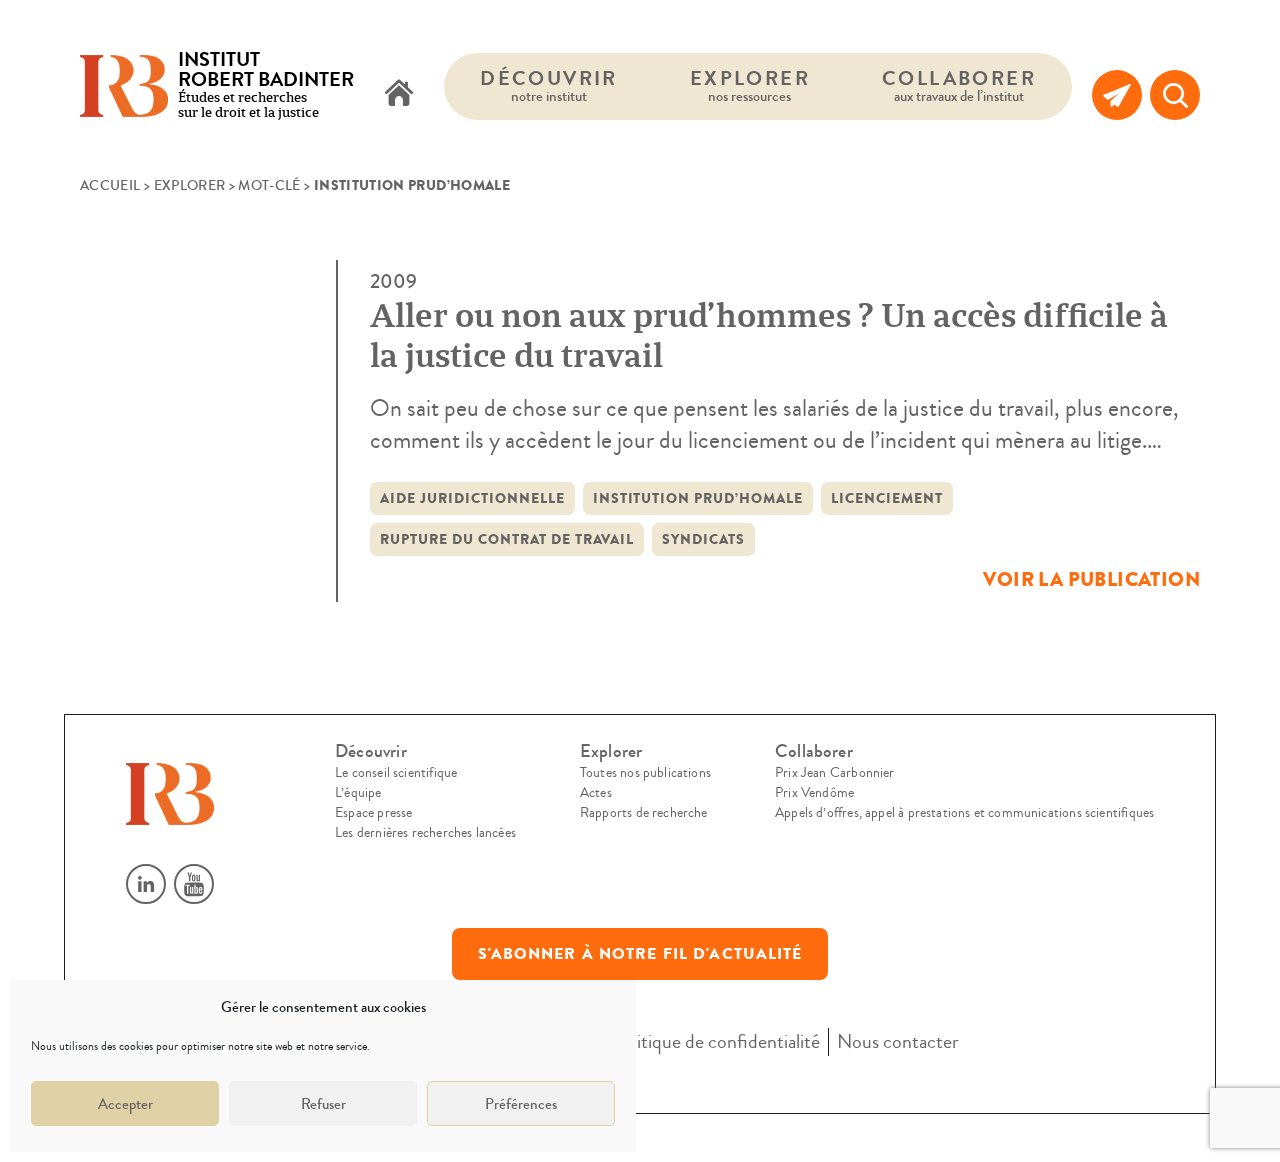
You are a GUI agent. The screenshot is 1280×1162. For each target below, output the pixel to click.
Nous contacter (898, 1041)
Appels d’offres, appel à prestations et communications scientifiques (964, 813)
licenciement (887, 498)
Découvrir (549, 85)
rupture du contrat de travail (507, 539)
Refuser (323, 1104)
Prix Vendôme (814, 793)
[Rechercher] (1175, 95)
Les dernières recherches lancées (425, 833)
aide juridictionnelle (472, 498)
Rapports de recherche (644, 813)
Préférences (521, 1104)
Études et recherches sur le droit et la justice (266, 86)
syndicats (703, 539)
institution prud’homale (698, 498)
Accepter (125, 1104)
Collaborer (959, 85)
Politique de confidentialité (716, 1041)
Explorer (750, 85)
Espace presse (373, 813)
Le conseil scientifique (396, 773)
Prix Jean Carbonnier (835, 773)
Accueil (110, 186)
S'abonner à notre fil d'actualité (640, 954)
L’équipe (358, 793)
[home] (399, 95)
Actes (596, 793)
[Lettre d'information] (1117, 95)
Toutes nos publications (645, 773)
